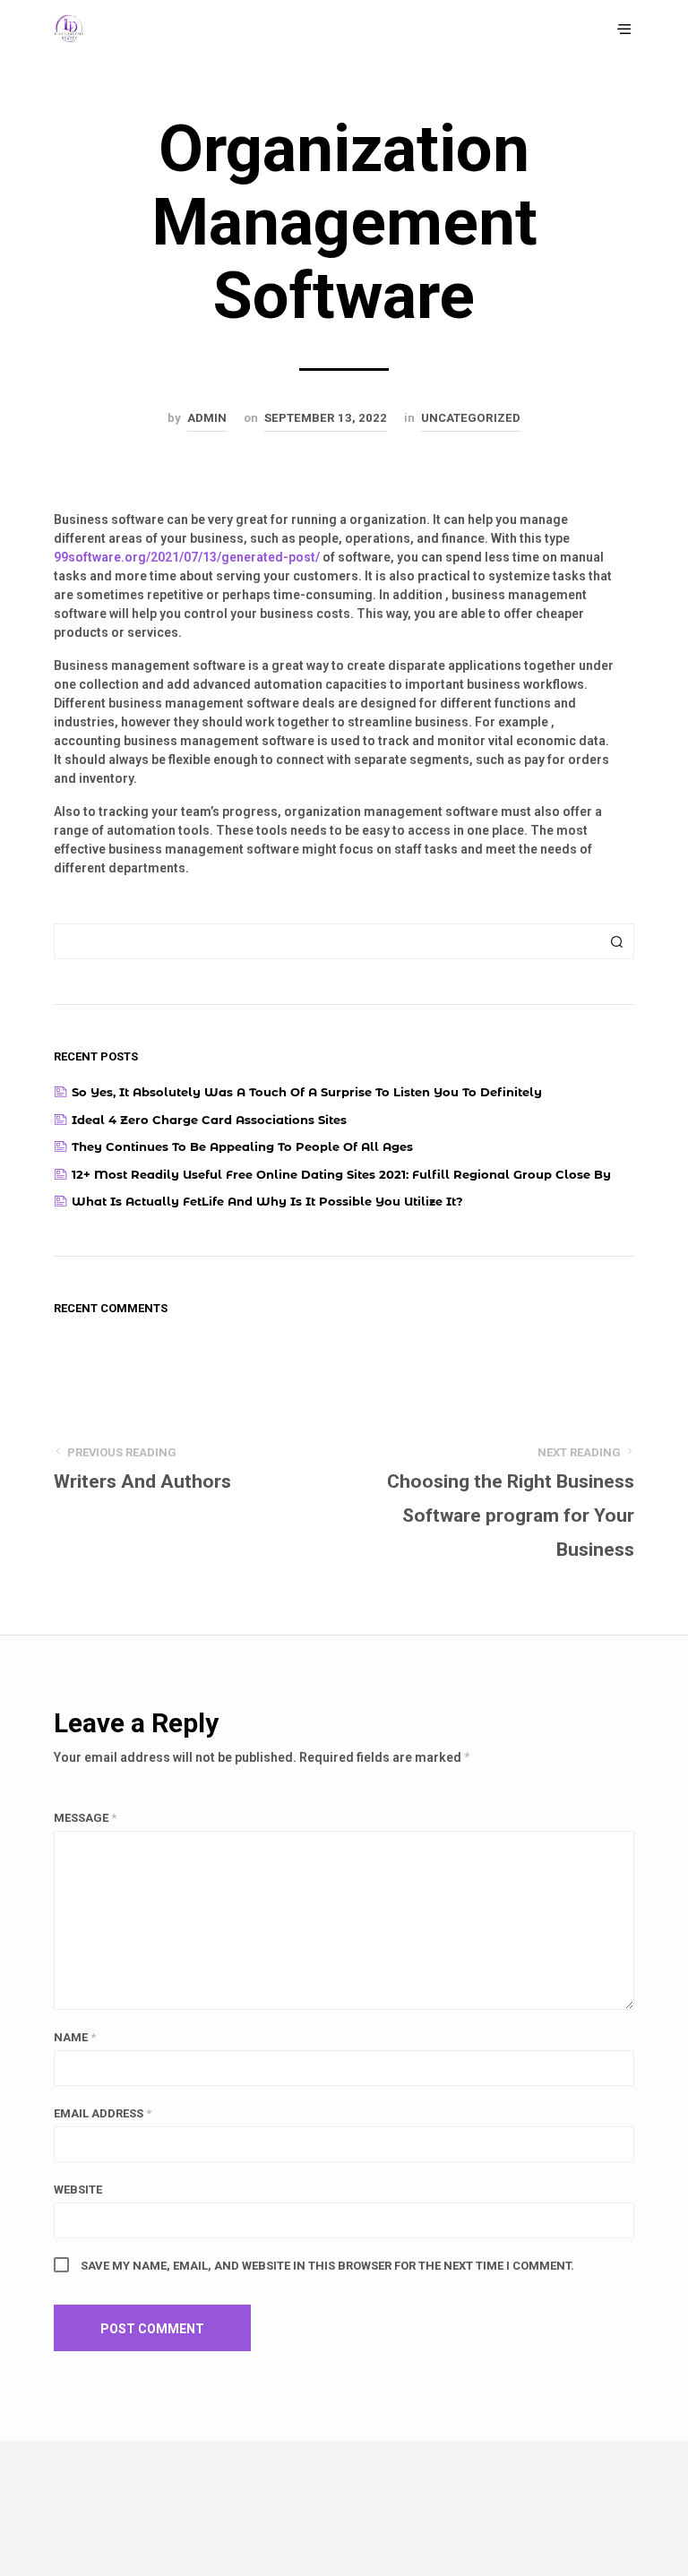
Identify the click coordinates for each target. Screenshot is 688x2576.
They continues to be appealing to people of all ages (242, 1146)
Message (85, 1818)
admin (207, 418)
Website (78, 2190)
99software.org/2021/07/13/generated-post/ (187, 557)
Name (75, 2037)
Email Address (103, 2113)
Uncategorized (471, 418)
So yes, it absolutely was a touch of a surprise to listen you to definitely (307, 1092)
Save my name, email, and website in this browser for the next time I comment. (327, 2266)
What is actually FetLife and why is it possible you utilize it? (267, 1201)
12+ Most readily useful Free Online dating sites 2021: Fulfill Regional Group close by (341, 1174)
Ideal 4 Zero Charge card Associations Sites (209, 1120)
